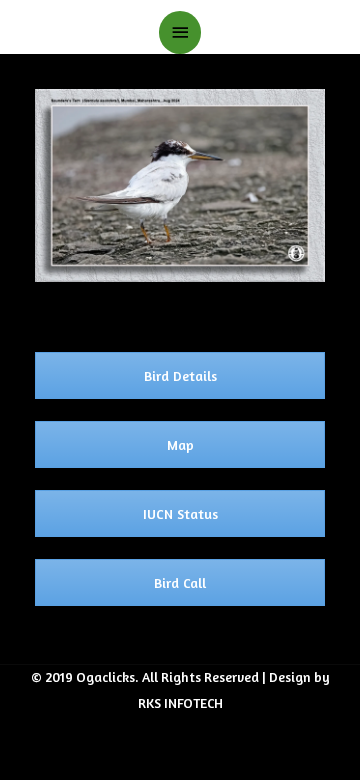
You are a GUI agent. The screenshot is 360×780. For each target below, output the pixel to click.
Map (180, 444)
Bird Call (180, 582)
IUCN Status (180, 513)
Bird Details (180, 375)
